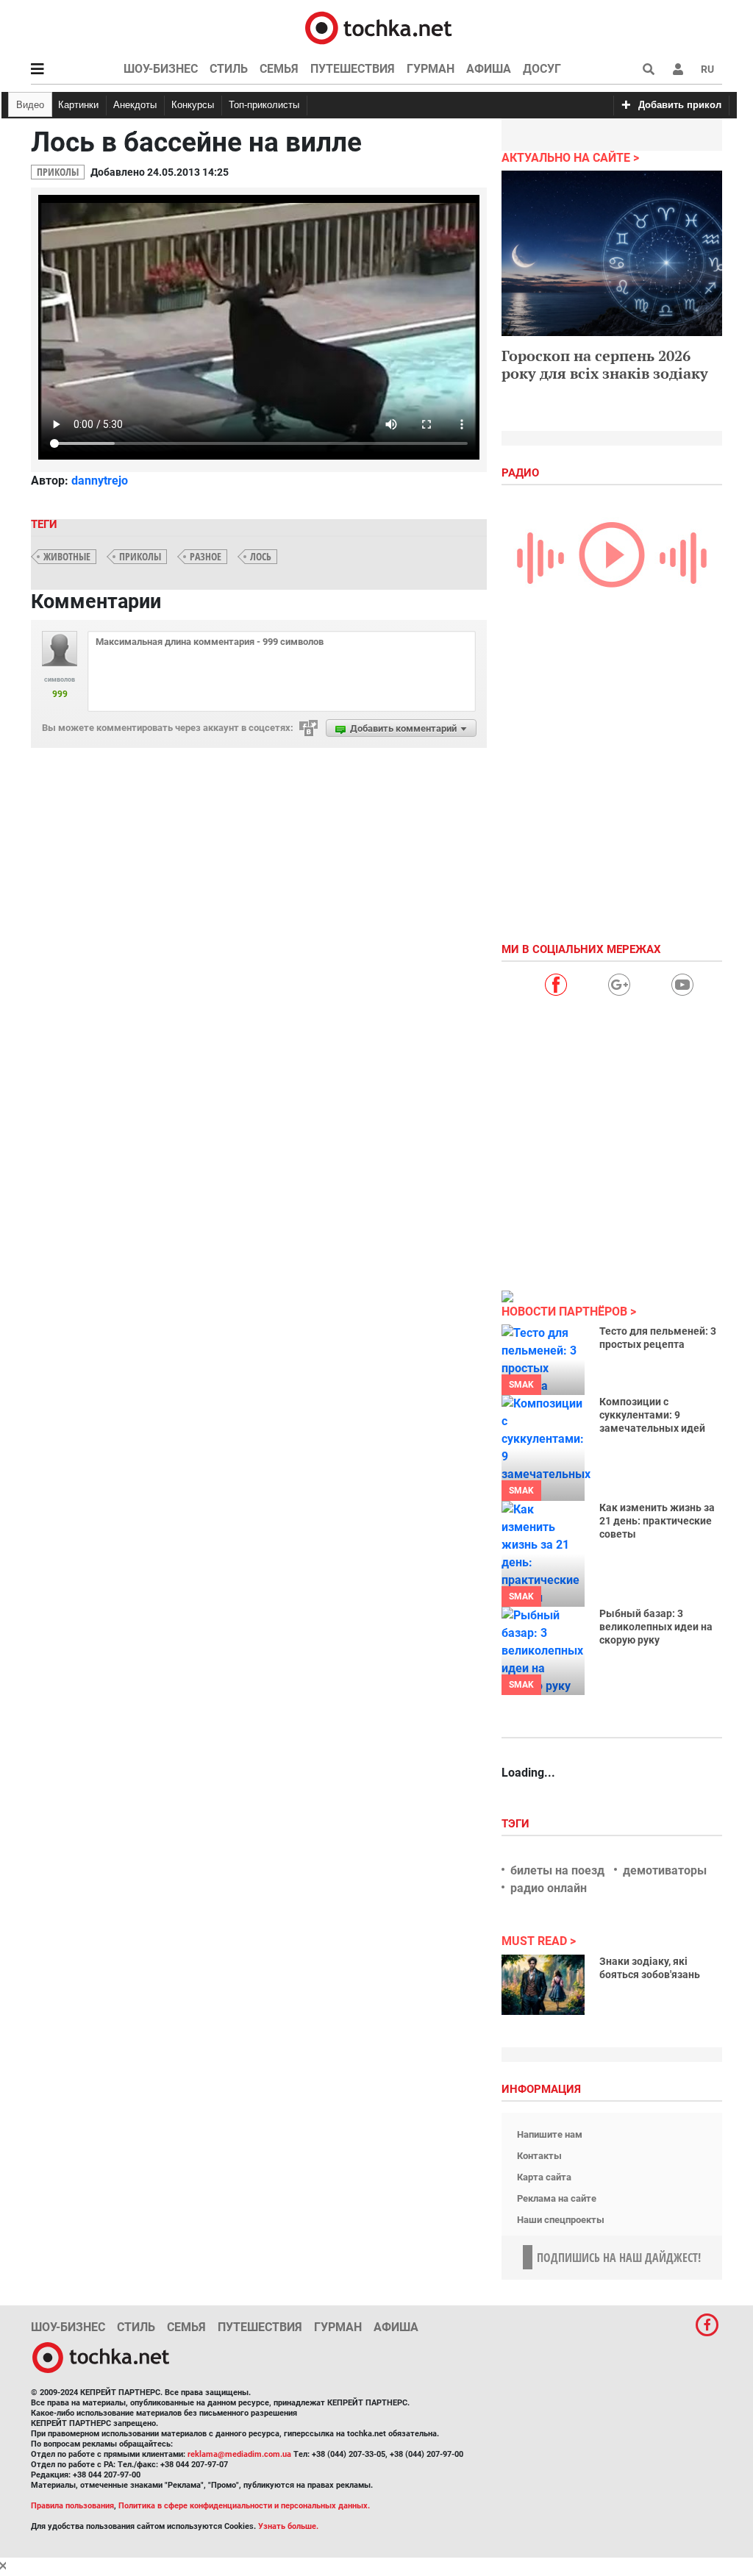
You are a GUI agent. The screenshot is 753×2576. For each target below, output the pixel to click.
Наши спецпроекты (561, 2220)
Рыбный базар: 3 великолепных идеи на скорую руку (656, 1627)
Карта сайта (544, 2177)
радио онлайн (549, 1888)
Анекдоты (135, 105)
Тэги (517, 1824)
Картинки (78, 105)
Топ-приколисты (264, 105)
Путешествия (353, 69)
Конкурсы (193, 105)
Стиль (229, 69)
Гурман (431, 69)
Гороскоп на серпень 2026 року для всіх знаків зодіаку (605, 364)
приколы (140, 556)
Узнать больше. (288, 2526)
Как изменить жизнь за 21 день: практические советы (657, 1521)
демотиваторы (665, 1870)
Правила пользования (72, 2506)
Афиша (489, 69)
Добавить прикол (680, 105)
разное (206, 556)
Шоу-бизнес (161, 69)
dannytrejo (100, 481)
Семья (279, 69)
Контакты (539, 2156)
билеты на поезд (557, 1870)
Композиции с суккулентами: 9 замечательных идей (652, 1415)
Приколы (58, 172)
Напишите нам (550, 2134)
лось (261, 556)
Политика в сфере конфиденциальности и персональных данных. (244, 2506)
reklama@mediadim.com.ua (239, 2454)
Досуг (542, 69)
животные (67, 556)
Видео (30, 105)
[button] (678, 69)
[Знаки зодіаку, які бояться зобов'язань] (543, 1985)
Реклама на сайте (557, 2198)
